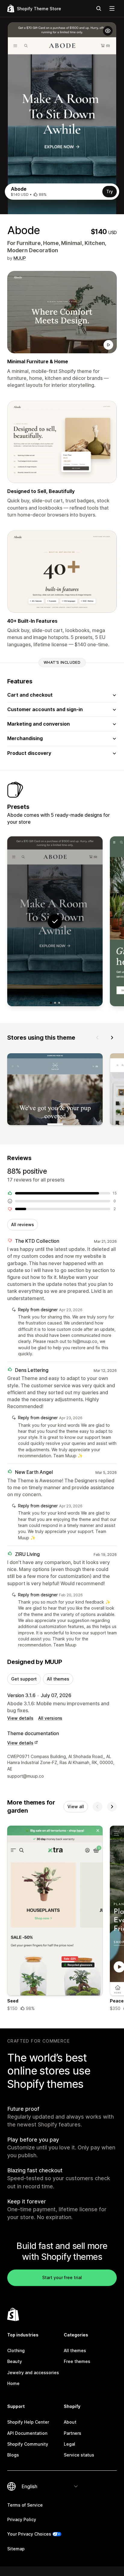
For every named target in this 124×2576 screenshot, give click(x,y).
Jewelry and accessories (33, 2372)
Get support (24, 1679)
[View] (55, 1090)
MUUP (20, 258)
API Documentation (27, 2433)
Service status (79, 2455)
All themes (58, 1679)
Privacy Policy (22, 2519)
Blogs (13, 2455)
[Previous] (98, 1038)
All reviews (23, 1224)
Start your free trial (62, 2277)
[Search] (99, 8)
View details (20, 1718)
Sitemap (16, 2549)
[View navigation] (112, 8)
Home (13, 2383)
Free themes (77, 2361)
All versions (50, 1718)
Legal (70, 2444)
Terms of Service (25, 2505)
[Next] (112, 1038)
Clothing (16, 2350)
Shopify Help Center (28, 2422)
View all (76, 1806)
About (70, 2422)
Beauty (15, 2361)
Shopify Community (28, 2444)
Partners (73, 2433)
